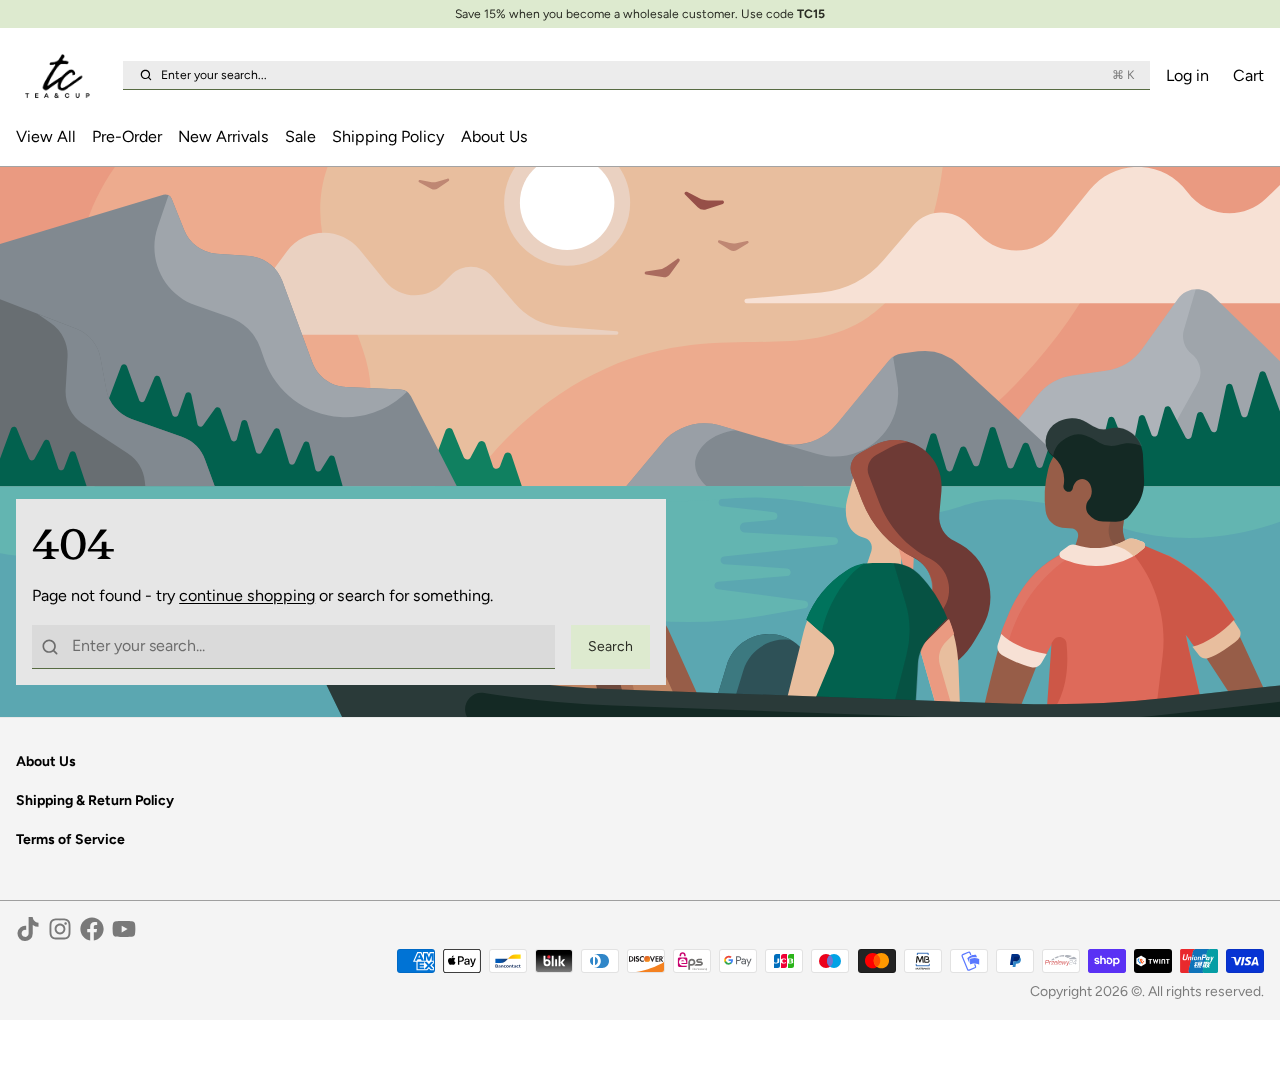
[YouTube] (124, 929)
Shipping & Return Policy (95, 800)
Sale (300, 136)
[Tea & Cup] (65, 76)
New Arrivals (223, 136)
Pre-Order (127, 136)
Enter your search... (647, 74)
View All (46, 136)
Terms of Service (70, 839)
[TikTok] (28, 929)
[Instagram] (60, 929)
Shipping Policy (388, 136)
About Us (494, 136)
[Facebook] (92, 929)
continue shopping (247, 595)
